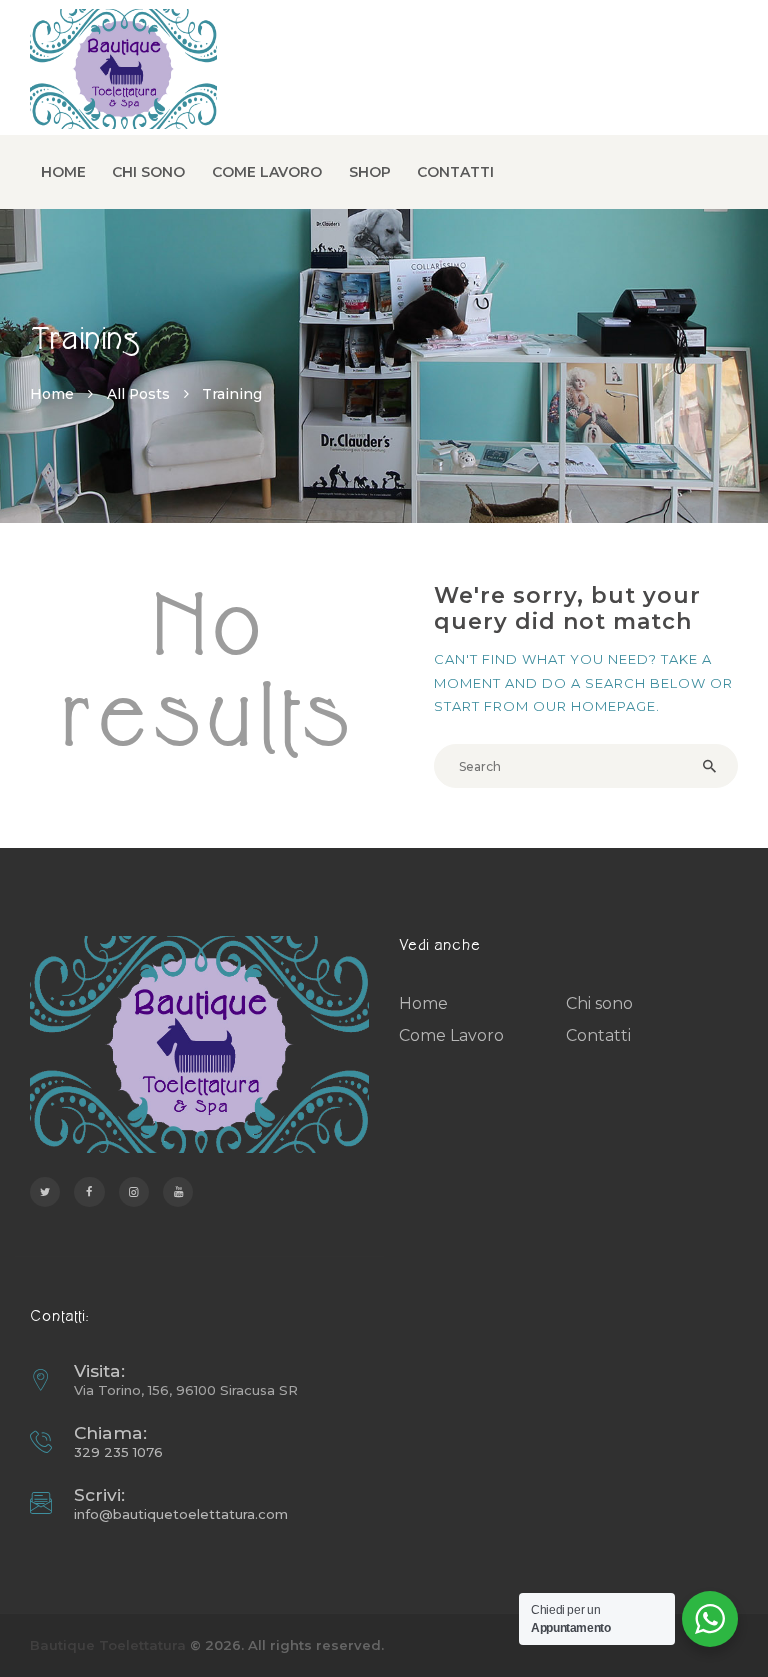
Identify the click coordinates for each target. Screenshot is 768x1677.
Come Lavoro (451, 1035)
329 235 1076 (118, 1452)
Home (52, 394)
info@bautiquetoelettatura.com (181, 1514)
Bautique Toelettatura (108, 1645)
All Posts (138, 394)
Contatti (598, 1035)
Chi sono (599, 1003)
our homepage (594, 706)
